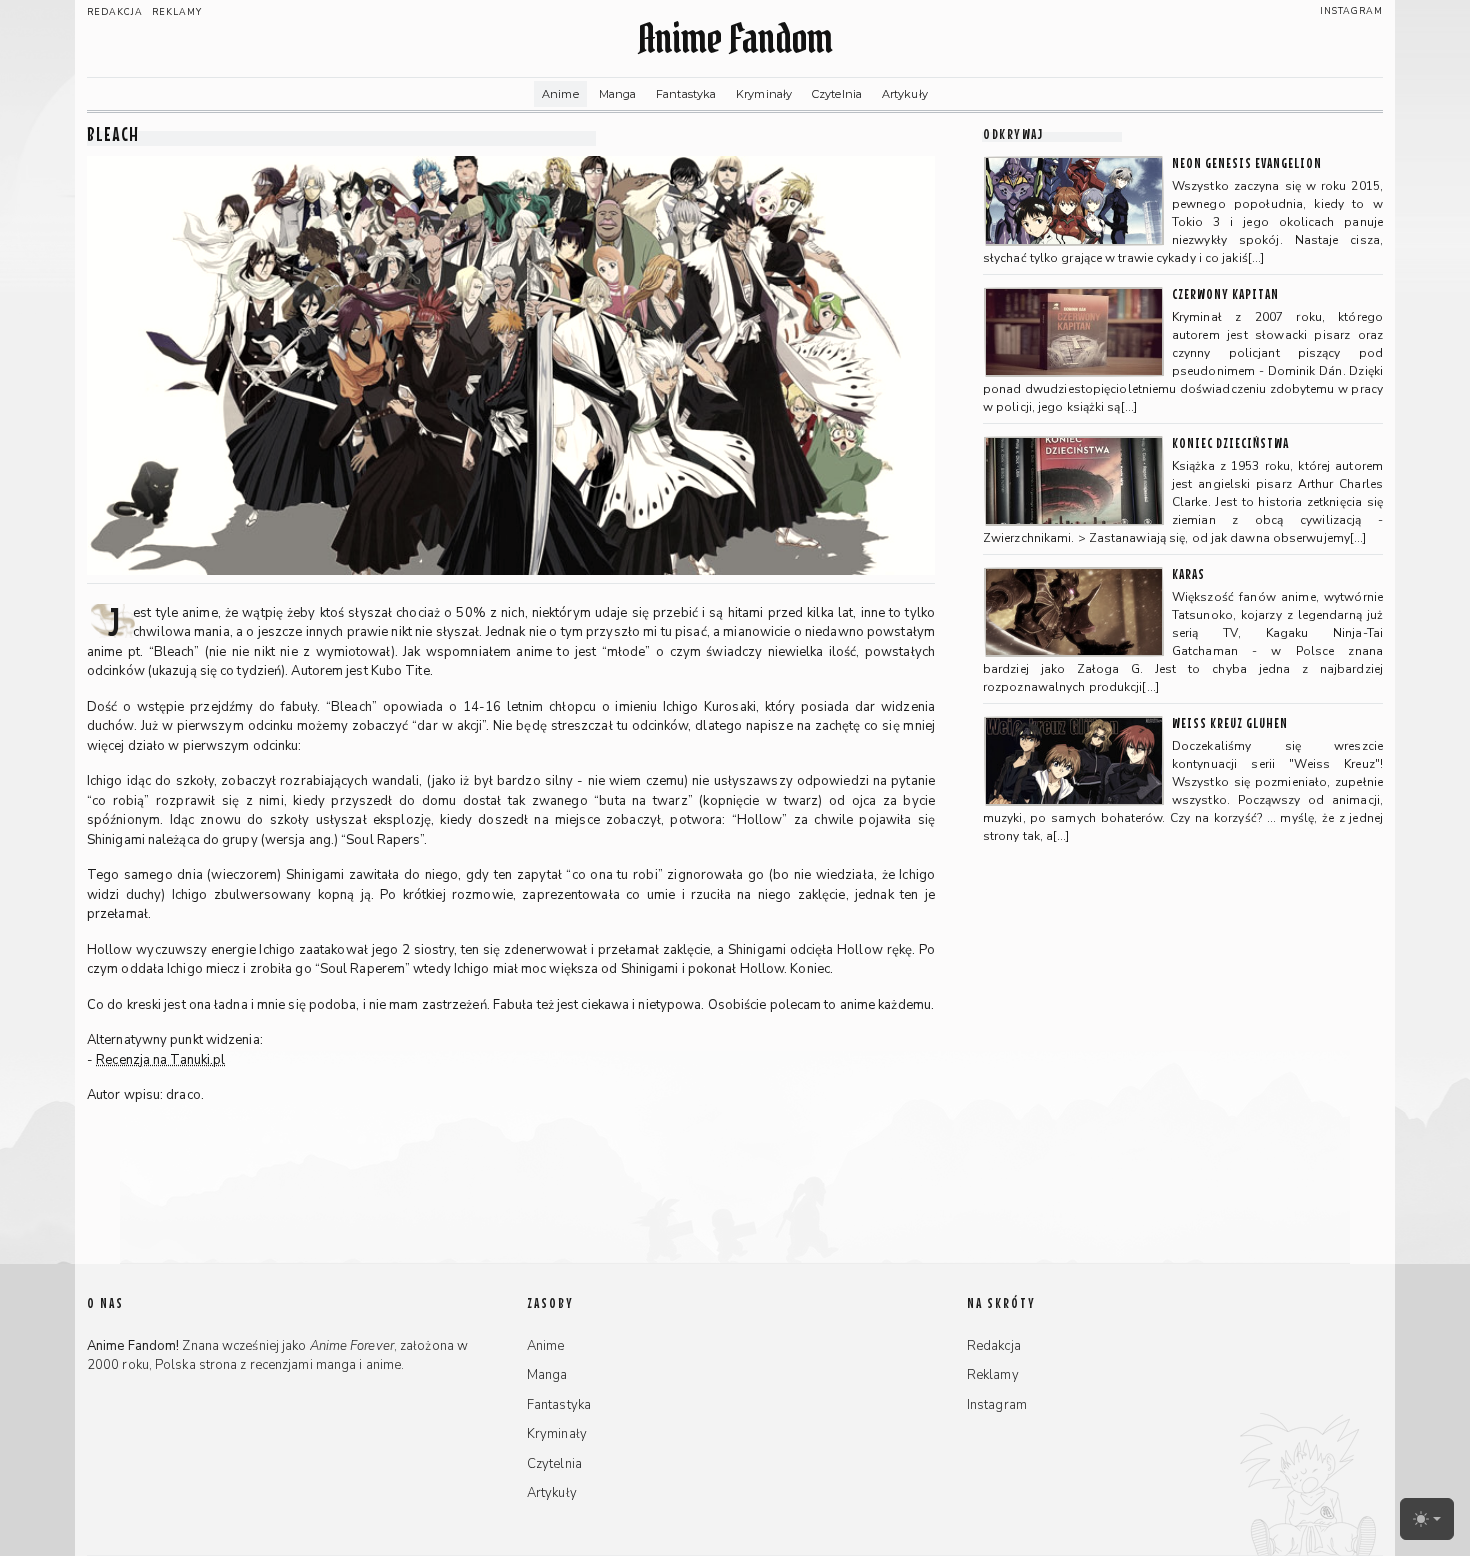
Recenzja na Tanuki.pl (160, 1060)
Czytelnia (837, 94)
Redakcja (115, 12)
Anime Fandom (735, 38)
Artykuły (905, 94)
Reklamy (177, 12)
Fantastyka (686, 94)
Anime (560, 94)
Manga (618, 94)
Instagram (1351, 11)
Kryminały (764, 94)
